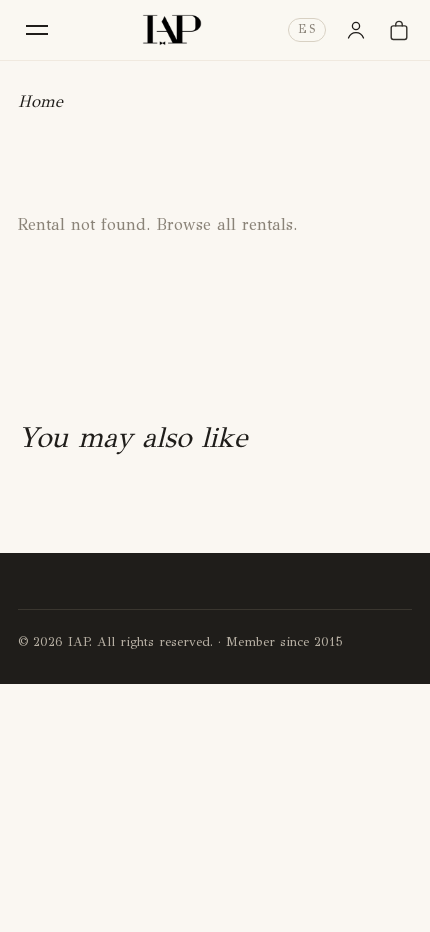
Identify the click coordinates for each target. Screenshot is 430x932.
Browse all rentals (224, 224)
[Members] (356, 30)
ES (307, 29)
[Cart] (399, 30)
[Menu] (37, 29)
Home (40, 101)
